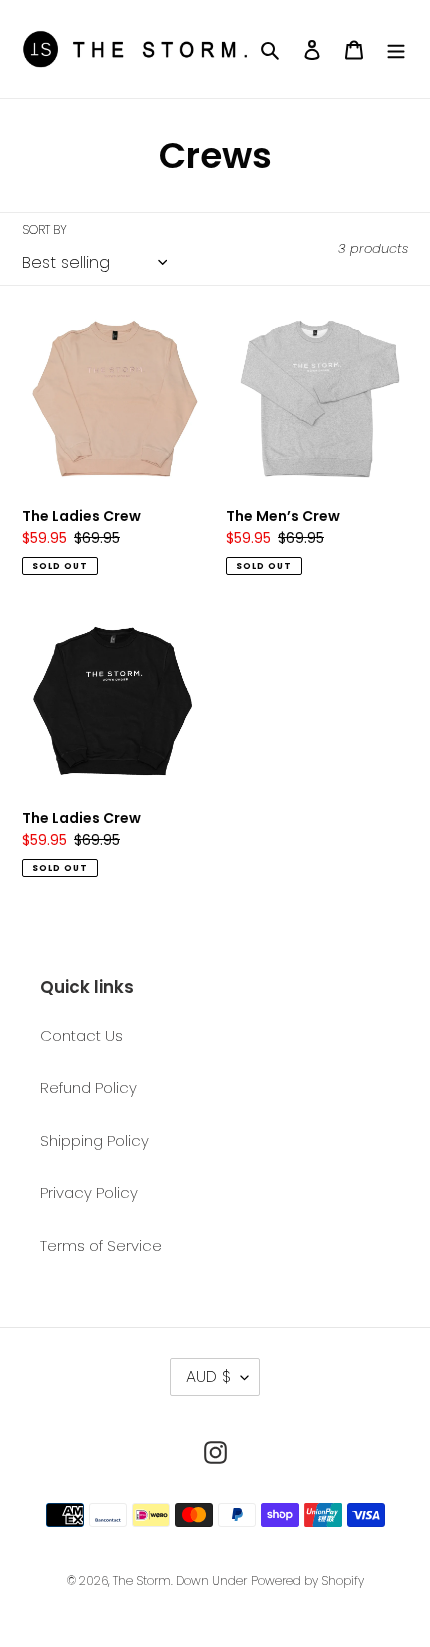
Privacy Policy (89, 1192)
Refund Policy (88, 1087)
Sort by (44, 229)
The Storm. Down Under (180, 1580)
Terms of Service (101, 1245)
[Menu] (396, 49)
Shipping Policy (94, 1140)
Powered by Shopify (307, 1580)
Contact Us (81, 1035)
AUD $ (208, 1376)
